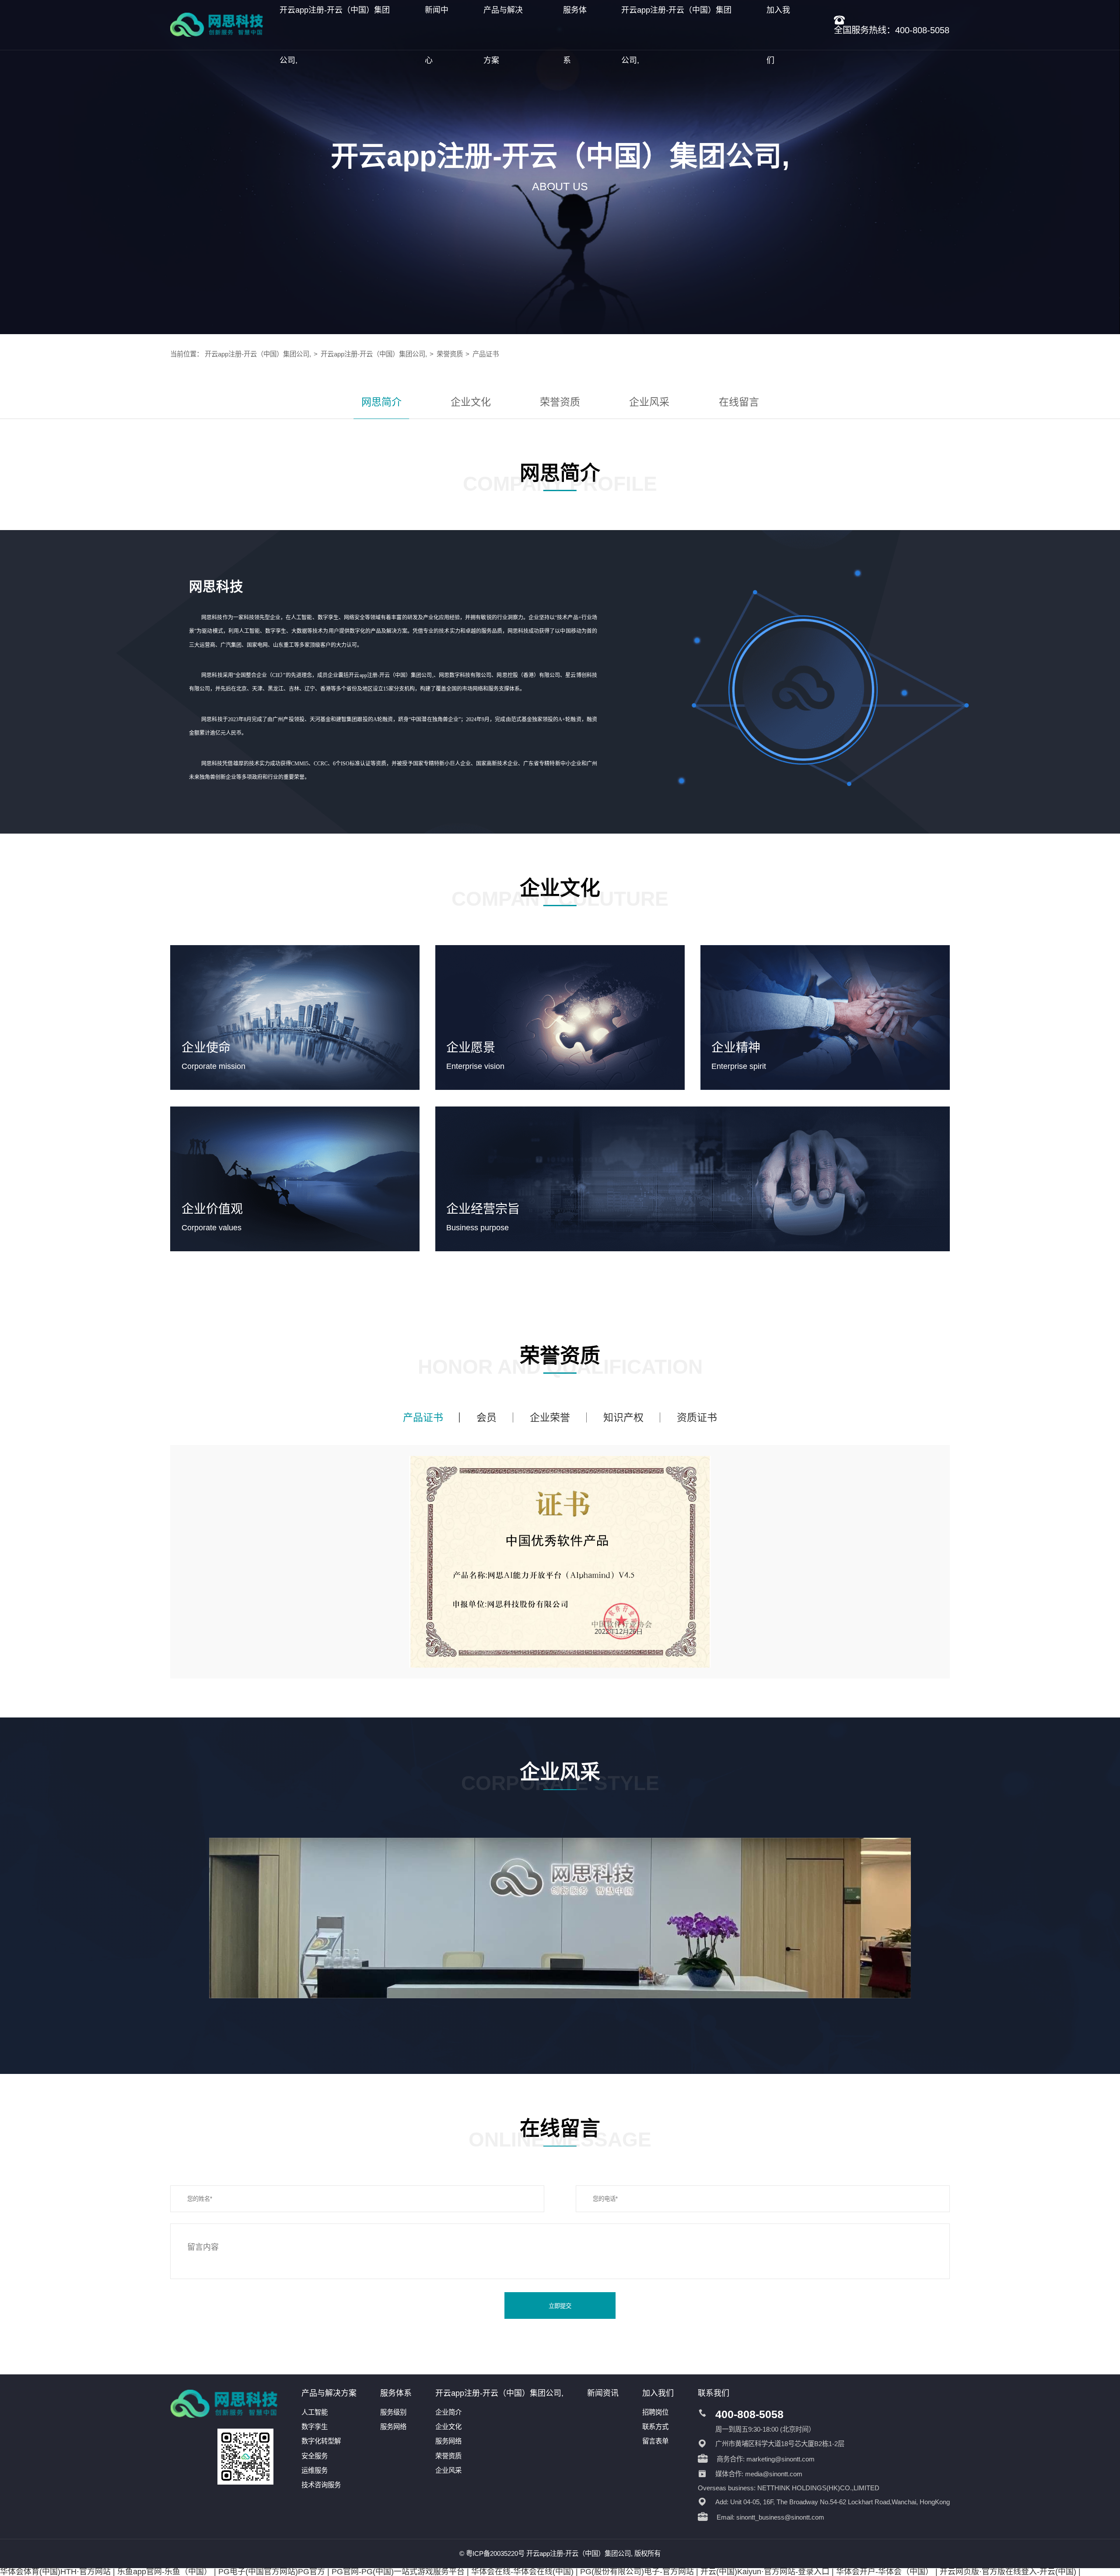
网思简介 (381, 402)
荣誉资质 (450, 354)
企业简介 (448, 2412)
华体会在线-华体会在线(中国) (522, 2572)
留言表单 (655, 2441)
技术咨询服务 (321, 2485)
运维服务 (315, 2470)
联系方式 (655, 2427)
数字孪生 (315, 2427)
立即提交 (560, 2306)
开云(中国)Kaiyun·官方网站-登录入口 (765, 2572)
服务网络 (393, 2427)
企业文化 (471, 402)
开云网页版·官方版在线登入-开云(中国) (1008, 2572)
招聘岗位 (655, 2412)
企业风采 (649, 402)
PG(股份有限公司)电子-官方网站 (637, 2572)
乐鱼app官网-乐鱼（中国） (164, 2572)
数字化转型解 (321, 2441)
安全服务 (315, 2456)
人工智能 (315, 2412)
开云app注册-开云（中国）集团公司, (258, 354)
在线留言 (739, 402)
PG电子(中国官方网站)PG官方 (272, 2572)
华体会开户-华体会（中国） (885, 2572)
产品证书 (485, 354)
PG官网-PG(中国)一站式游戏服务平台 (398, 2572)
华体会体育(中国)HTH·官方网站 (55, 2572)
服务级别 (393, 2412)
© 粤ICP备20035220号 (492, 2553)
